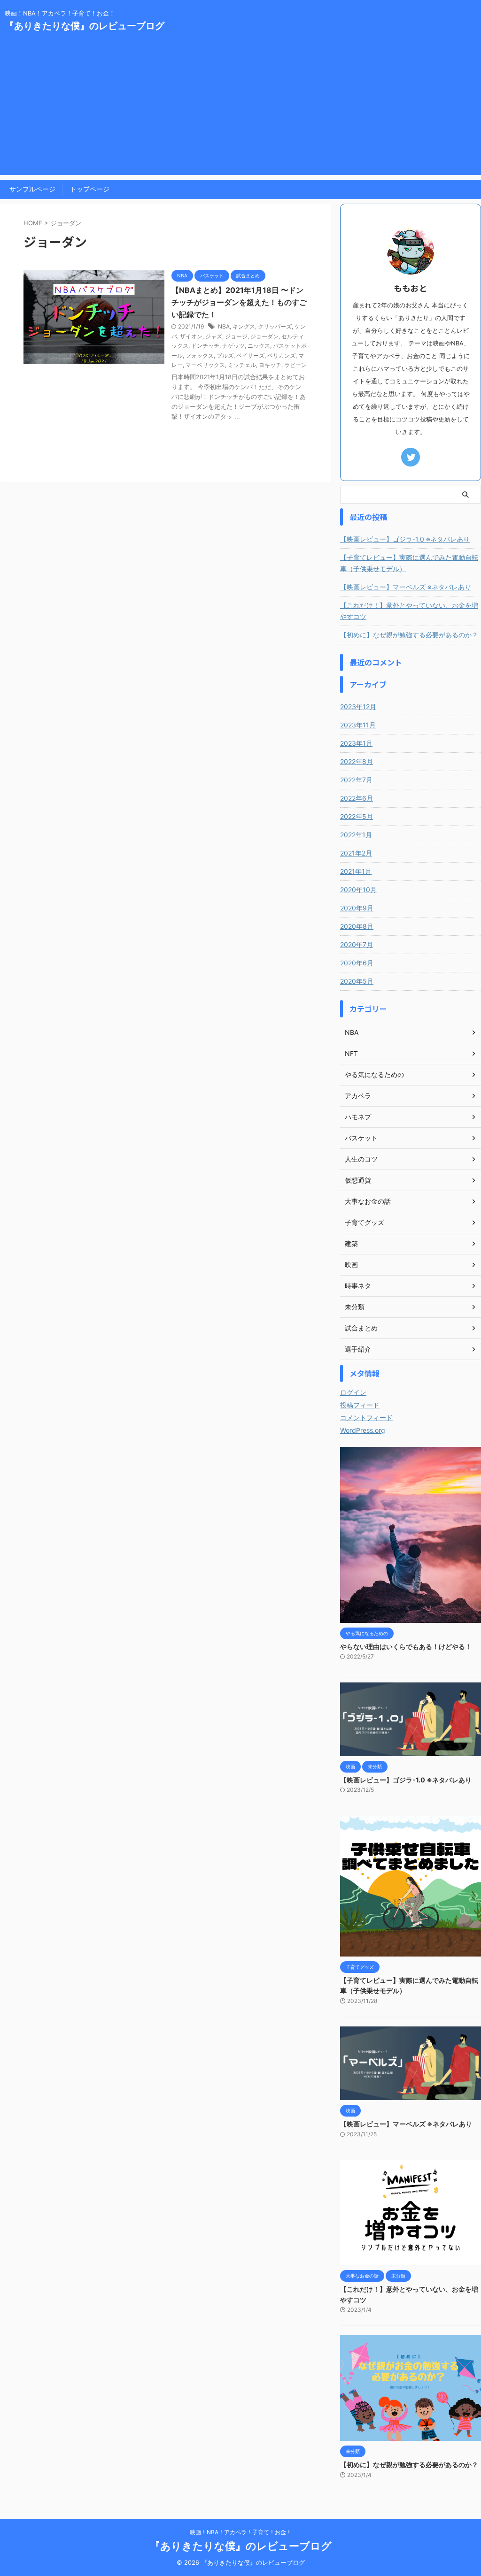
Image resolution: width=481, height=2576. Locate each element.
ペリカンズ (281, 355)
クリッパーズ (275, 326)
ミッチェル (242, 365)
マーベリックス (205, 365)
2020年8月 (357, 926)
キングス (244, 326)
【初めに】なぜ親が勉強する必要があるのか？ (409, 635)
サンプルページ (32, 189)
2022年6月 (357, 798)
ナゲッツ (233, 346)
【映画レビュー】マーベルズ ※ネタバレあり (406, 587)
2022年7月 (356, 780)
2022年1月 (356, 835)
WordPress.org (363, 1430)
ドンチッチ (205, 346)
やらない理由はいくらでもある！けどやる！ (406, 1647)
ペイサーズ (250, 355)
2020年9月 (357, 908)
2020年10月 (358, 890)
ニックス (259, 346)
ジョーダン (264, 336)
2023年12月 (358, 707)
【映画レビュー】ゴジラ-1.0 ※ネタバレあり (405, 539)
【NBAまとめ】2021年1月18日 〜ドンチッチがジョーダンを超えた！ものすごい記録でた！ (239, 302)
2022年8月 (357, 761)
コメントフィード (366, 1418)
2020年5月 (357, 981)
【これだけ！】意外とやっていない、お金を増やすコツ (409, 611)
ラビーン (295, 365)
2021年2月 (356, 853)
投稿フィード (360, 1405)
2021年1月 (356, 871)
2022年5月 (357, 816)
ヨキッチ (270, 365)
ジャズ (214, 336)
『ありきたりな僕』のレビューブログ (85, 26)
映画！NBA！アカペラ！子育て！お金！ (241, 2532)
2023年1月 (356, 743)
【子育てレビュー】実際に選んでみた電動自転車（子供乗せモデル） (409, 563)
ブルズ (225, 355)
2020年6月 (357, 963)
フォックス (200, 355)
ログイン (353, 1392)
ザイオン (191, 336)
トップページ (90, 189)
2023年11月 (358, 725)
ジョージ (236, 336)
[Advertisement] (240, 109)
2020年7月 (357, 944)
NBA (224, 326)
